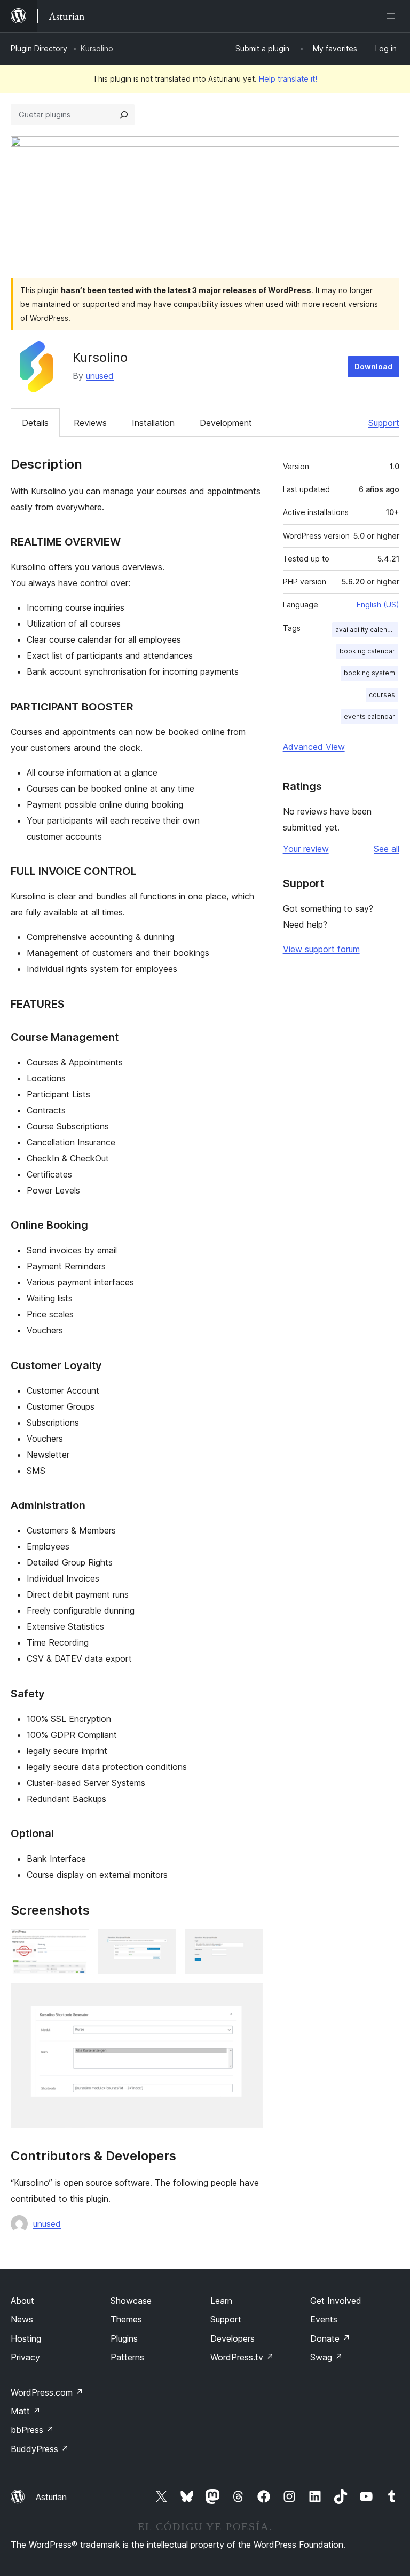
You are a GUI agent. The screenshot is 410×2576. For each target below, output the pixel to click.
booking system (369, 673)
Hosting (26, 2338)
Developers (232, 2338)
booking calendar (367, 651)
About (22, 2301)
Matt (26, 2411)
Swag (326, 2357)
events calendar (369, 717)
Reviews (90, 423)
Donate (330, 2338)
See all (387, 849)
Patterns (127, 2357)
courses (382, 695)
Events (324, 2319)
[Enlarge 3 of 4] (249, 1943)
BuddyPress (40, 2449)
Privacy (25, 2357)
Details (35, 423)
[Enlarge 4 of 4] (249, 1997)
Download (373, 366)
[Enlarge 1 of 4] (75, 1943)
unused (100, 376)
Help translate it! (288, 79)
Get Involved (336, 2301)
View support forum (321, 949)
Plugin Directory (39, 48)
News (22, 2319)
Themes (126, 2319)
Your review (306, 849)
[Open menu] (393, 16)
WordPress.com (47, 2392)
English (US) (378, 605)
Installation (153, 423)
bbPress (32, 2430)
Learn (221, 2301)
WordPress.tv (242, 2357)
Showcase (131, 2301)
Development (226, 423)
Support (384, 423)
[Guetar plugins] (124, 115)
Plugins (124, 2338)
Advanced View (314, 747)
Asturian (51, 2497)
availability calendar (366, 630)
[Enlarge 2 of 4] (162, 1943)
